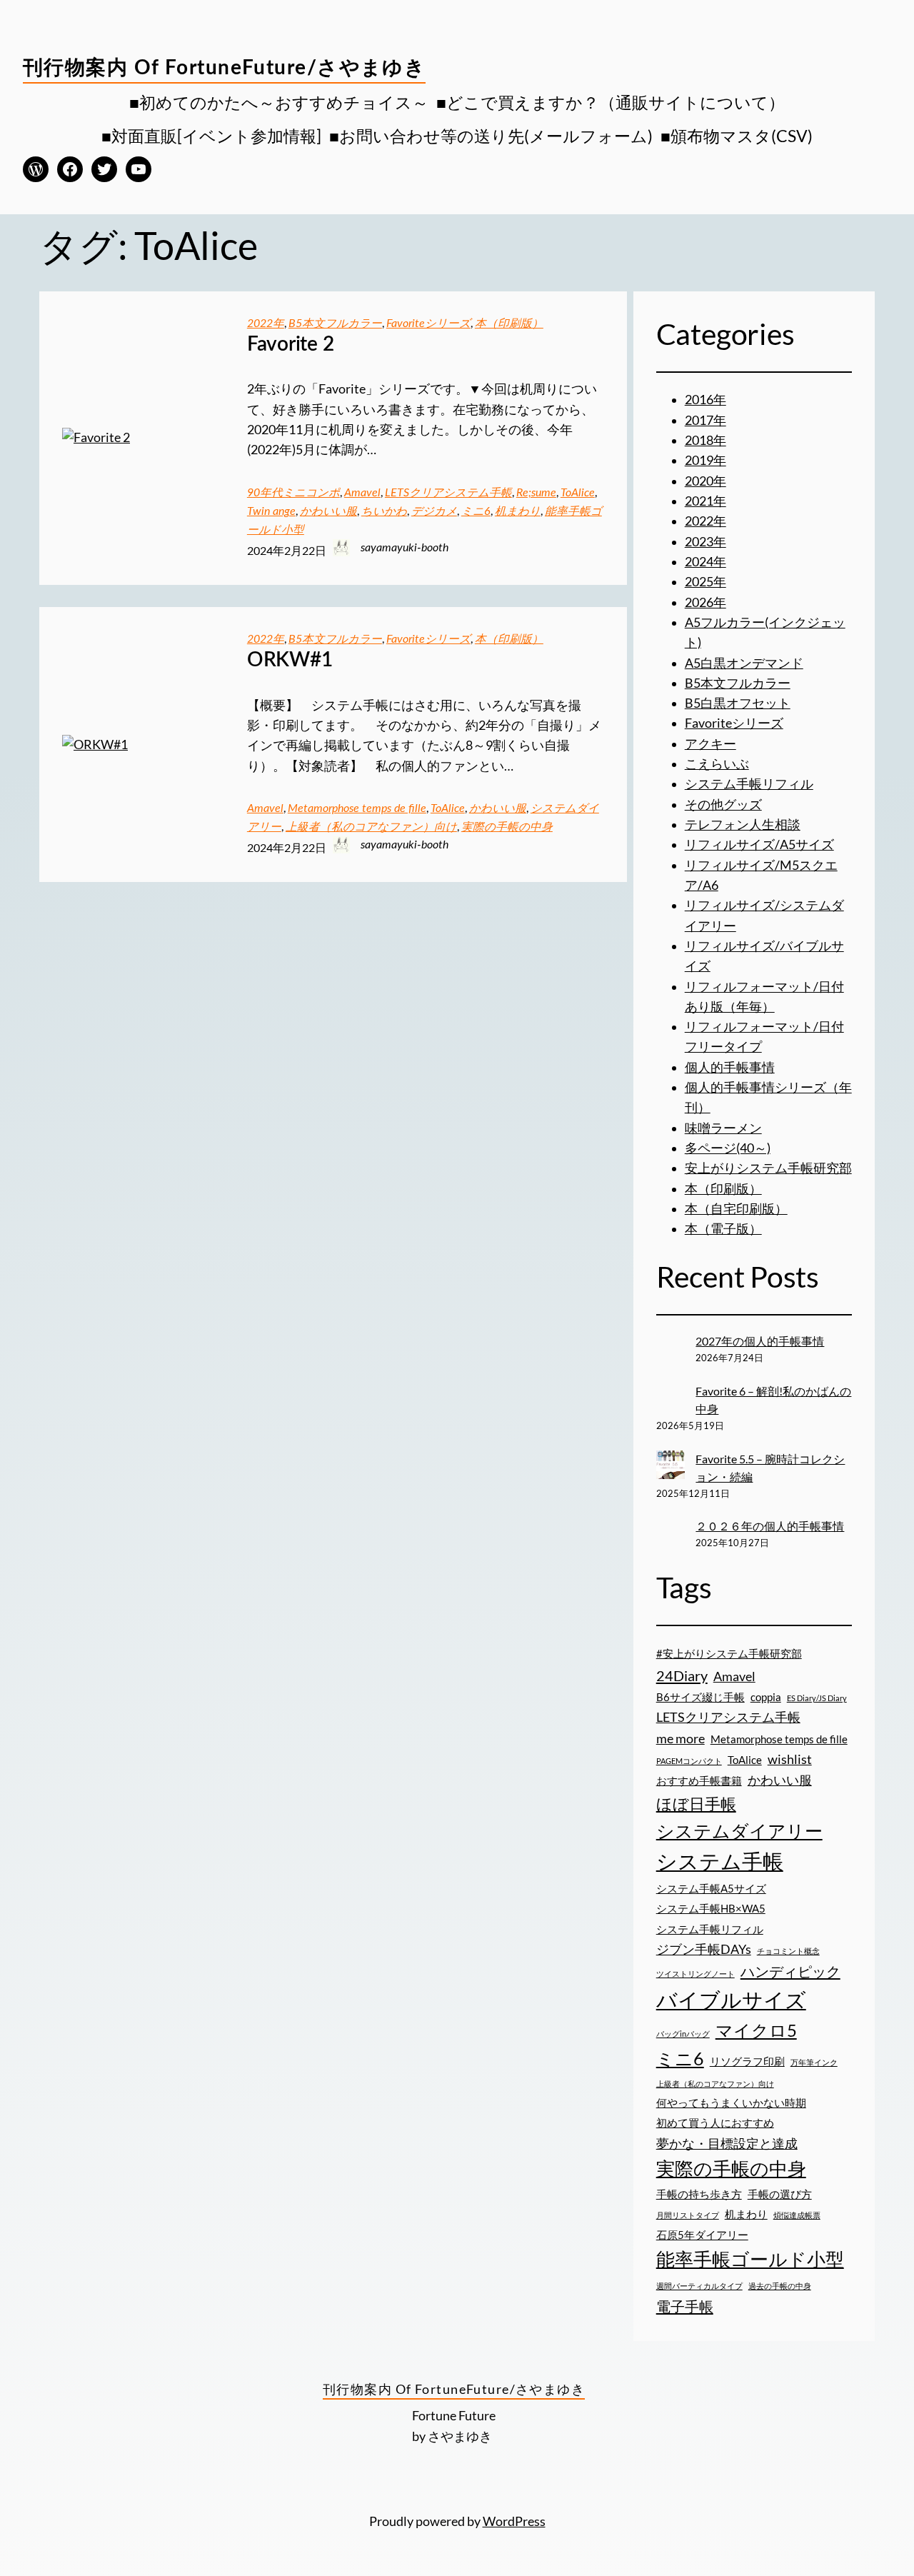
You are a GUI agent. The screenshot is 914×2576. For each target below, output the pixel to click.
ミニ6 (476, 511)
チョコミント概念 (788, 1951)
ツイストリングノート (695, 1974)
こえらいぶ (717, 764)
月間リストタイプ (688, 2215)
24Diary (682, 1675)
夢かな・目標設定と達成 (727, 2143)
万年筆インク (814, 2062)
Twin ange (271, 511)
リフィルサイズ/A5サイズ (759, 845)
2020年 (705, 481)
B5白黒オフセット (738, 703)
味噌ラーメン (723, 1128)
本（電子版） (723, 1229)
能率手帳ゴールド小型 (750, 2259)
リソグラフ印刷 (747, 2061)
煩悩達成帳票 (797, 2215)
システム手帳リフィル (749, 784)
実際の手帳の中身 (507, 827)
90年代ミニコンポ (293, 493)
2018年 (705, 440)
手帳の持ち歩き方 (699, 2194)
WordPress (514, 2521)
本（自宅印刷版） (736, 1209)
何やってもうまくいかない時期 (731, 2103)
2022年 (266, 324)
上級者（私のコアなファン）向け (371, 827)
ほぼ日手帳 (696, 1804)
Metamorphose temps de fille (357, 808)
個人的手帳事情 (730, 1067)
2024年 (705, 562)
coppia (766, 1697)
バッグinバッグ (683, 2034)
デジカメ (434, 511)
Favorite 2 (291, 344)
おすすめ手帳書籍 (699, 1780)
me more (681, 1738)
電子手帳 (685, 2306)
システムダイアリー (739, 1830)
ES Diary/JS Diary (817, 1698)
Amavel (362, 493)
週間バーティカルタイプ (699, 2286)
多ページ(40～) (728, 1148)
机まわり (518, 511)
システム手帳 (720, 1861)
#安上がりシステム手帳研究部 (729, 1653)
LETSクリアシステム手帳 (448, 493)
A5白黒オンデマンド (744, 663)
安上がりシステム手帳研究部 (768, 1168)
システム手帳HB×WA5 (711, 1908)
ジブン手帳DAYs (704, 1949)
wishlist (790, 1759)
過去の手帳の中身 (780, 2286)
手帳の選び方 (780, 2194)
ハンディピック (790, 1971)
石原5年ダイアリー (702, 2235)
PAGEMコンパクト (689, 1761)
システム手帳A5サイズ (711, 1888)
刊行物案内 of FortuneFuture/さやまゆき (224, 68)
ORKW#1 (290, 660)
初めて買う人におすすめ (715, 2123)
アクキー (710, 744)
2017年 (705, 420)
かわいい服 (328, 511)
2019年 (705, 460)
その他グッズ (723, 805)
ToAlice (578, 493)
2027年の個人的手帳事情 (760, 1341)
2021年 (705, 501)
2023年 (705, 542)
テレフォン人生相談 (743, 825)
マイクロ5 (756, 2030)
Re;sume (536, 493)
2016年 (705, 400)
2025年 (705, 582)
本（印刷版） (509, 324)
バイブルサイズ (731, 1999)
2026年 (705, 602)
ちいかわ (384, 511)
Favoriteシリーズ (428, 324)
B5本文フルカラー (335, 324)
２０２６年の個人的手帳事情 (770, 1526)
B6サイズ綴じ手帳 (700, 1697)
